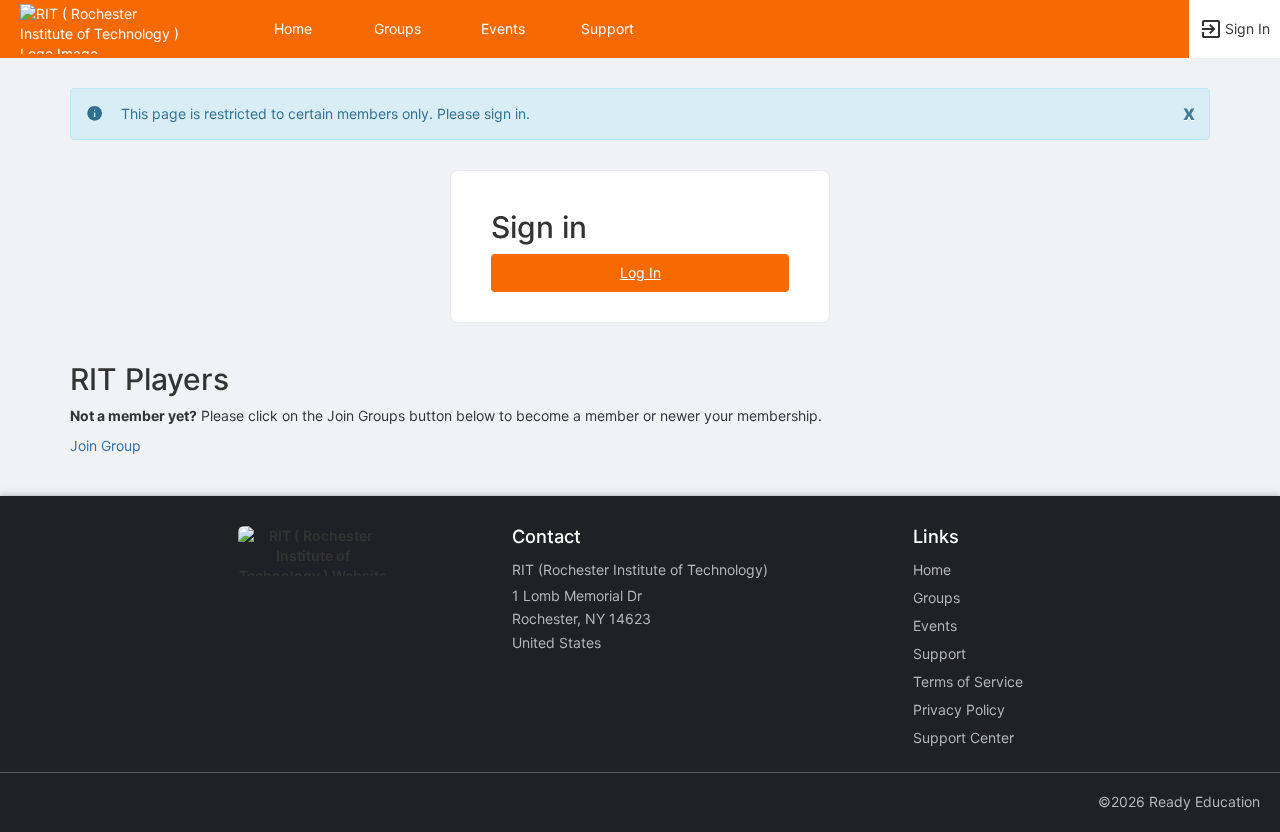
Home (932, 569)
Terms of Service (968, 681)
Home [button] (293, 28)
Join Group (105, 445)
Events (503, 28)
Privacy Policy (959, 709)
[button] (102, 27)
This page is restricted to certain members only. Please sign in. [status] (325, 113)
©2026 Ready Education (1179, 801)
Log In (640, 272)
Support (607, 28)
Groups (397, 28)
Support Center (963, 737)
